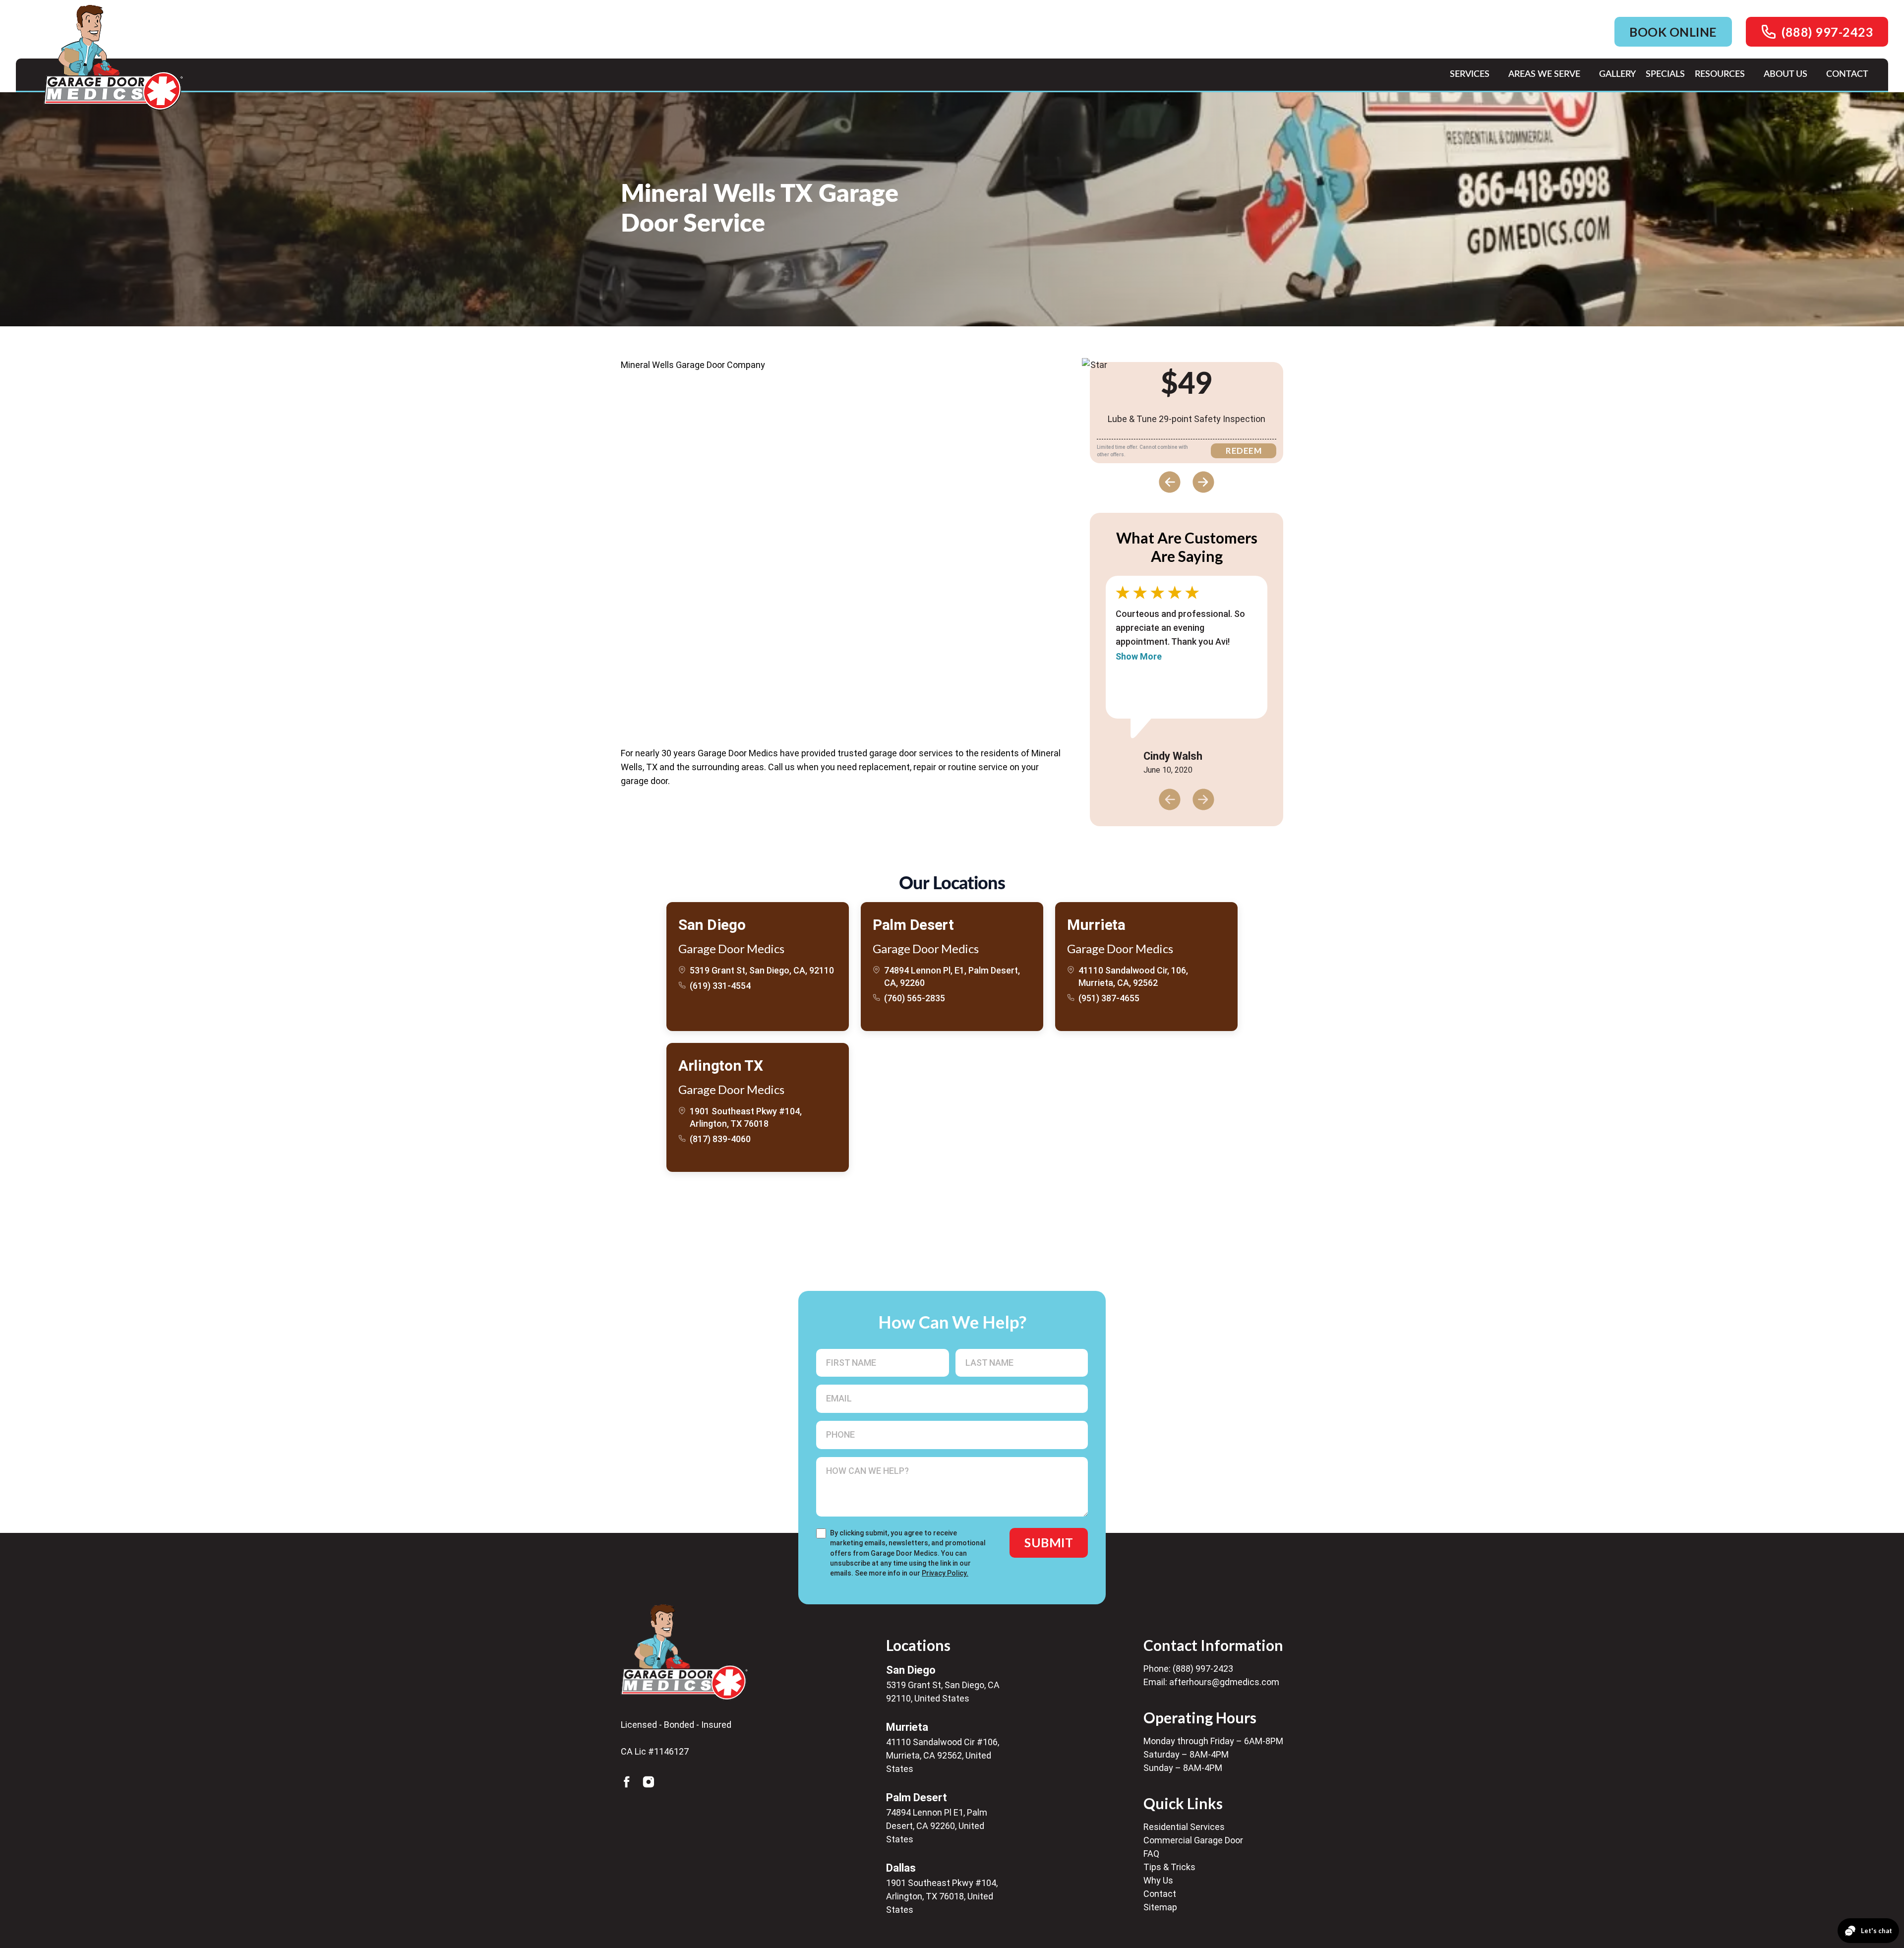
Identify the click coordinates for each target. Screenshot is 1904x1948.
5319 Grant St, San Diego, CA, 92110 (762, 970)
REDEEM (1244, 451)
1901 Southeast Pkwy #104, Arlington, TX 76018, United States (942, 1896)
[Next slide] (1203, 482)
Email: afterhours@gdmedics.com (1211, 1682)
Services (1470, 74)
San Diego (712, 925)
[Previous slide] (1170, 482)
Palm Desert (913, 925)
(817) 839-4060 (720, 1139)
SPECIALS (1665, 74)
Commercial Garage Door (1193, 1840)
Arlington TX (720, 1065)
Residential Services (1184, 1827)
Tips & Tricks (1169, 1867)
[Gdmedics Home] (684, 1652)
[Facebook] (627, 1782)
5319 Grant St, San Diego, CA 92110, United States (943, 1692)
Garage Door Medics (731, 948)
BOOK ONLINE (1673, 32)
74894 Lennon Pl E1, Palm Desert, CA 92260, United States (937, 1826)
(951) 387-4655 (1109, 998)
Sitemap (1160, 1907)
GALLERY (1617, 74)
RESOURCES (1720, 74)
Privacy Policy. (945, 1573)
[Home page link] (113, 58)
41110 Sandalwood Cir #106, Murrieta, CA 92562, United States (943, 1755)
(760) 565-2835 (915, 998)
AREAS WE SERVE (1544, 74)
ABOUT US (1785, 74)
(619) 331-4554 (720, 986)
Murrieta (1096, 925)
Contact (1160, 1894)
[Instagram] (649, 1782)
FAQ (1151, 1854)
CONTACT (1847, 74)
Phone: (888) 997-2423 (1188, 1669)
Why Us (1158, 1880)
